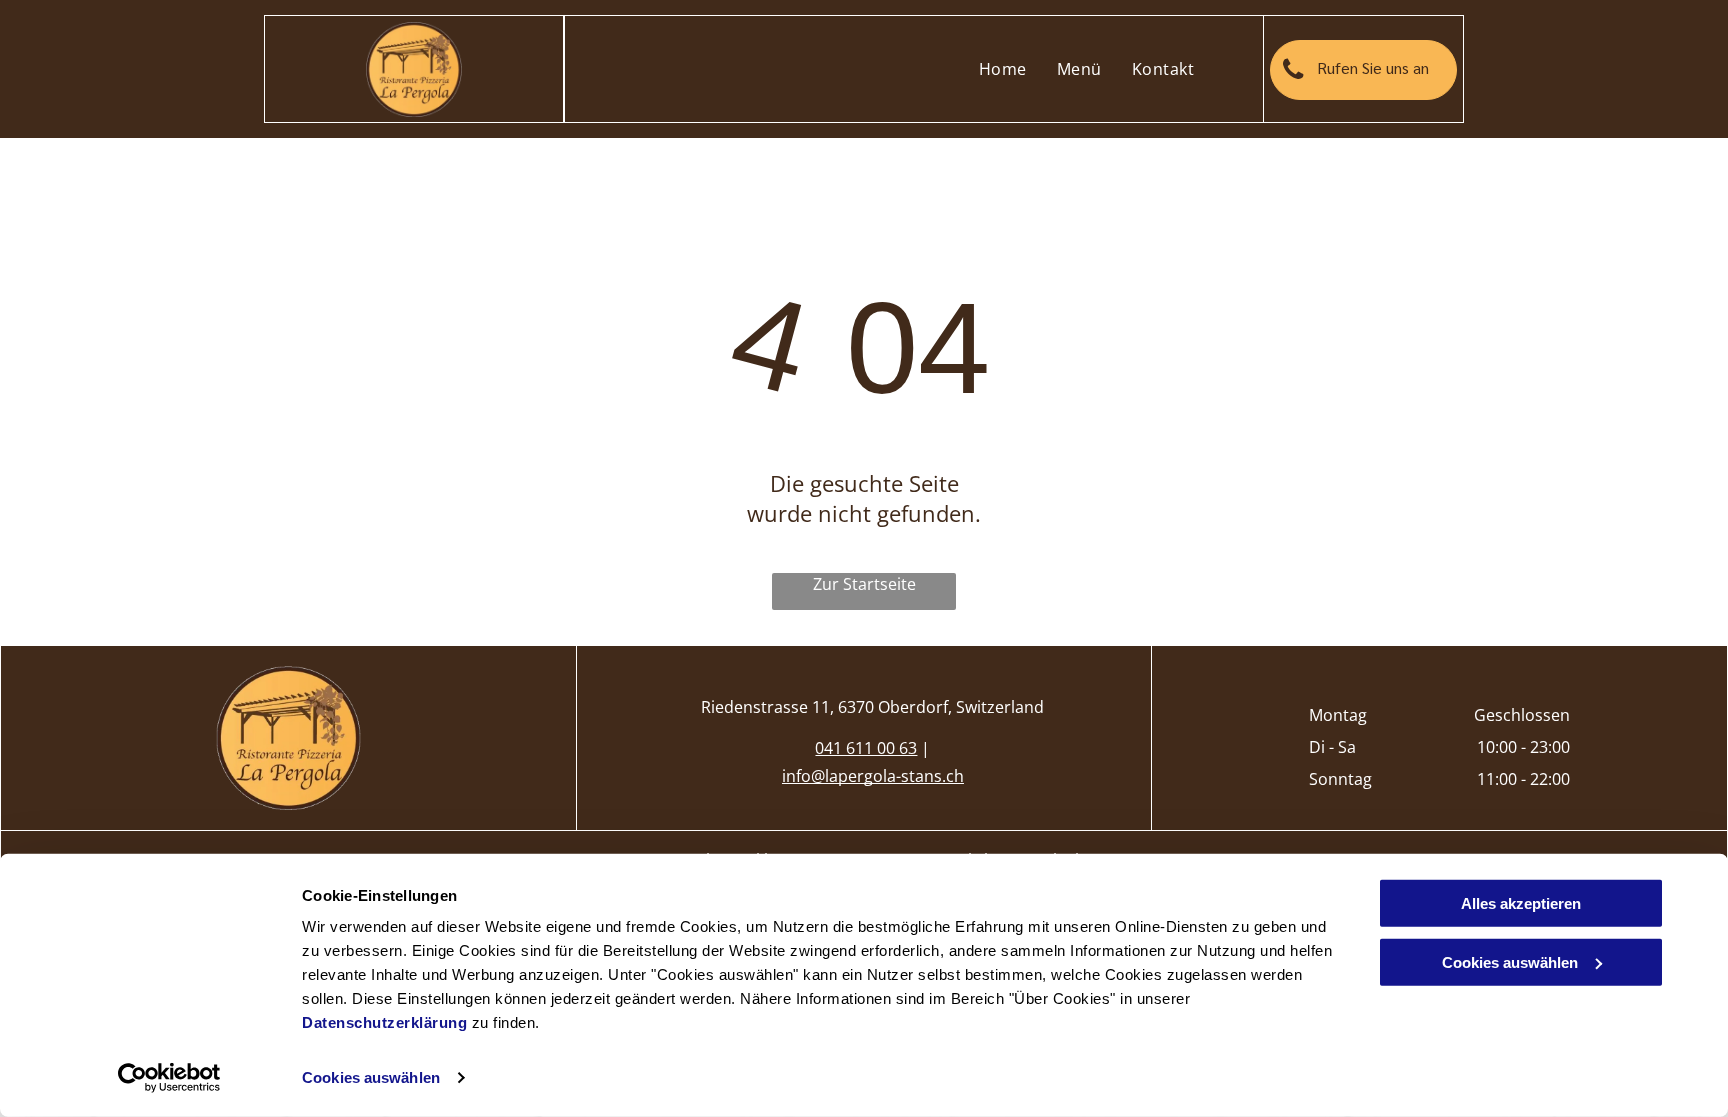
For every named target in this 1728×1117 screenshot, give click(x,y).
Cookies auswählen (371, 1077)
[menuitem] (1003, 69)
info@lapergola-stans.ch (873, 776)
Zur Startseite (864, 584)
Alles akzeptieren (1521, 903)
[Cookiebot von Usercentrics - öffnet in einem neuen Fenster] (169, 1078)
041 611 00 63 (866, 748)
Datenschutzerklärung (384, 1022)
